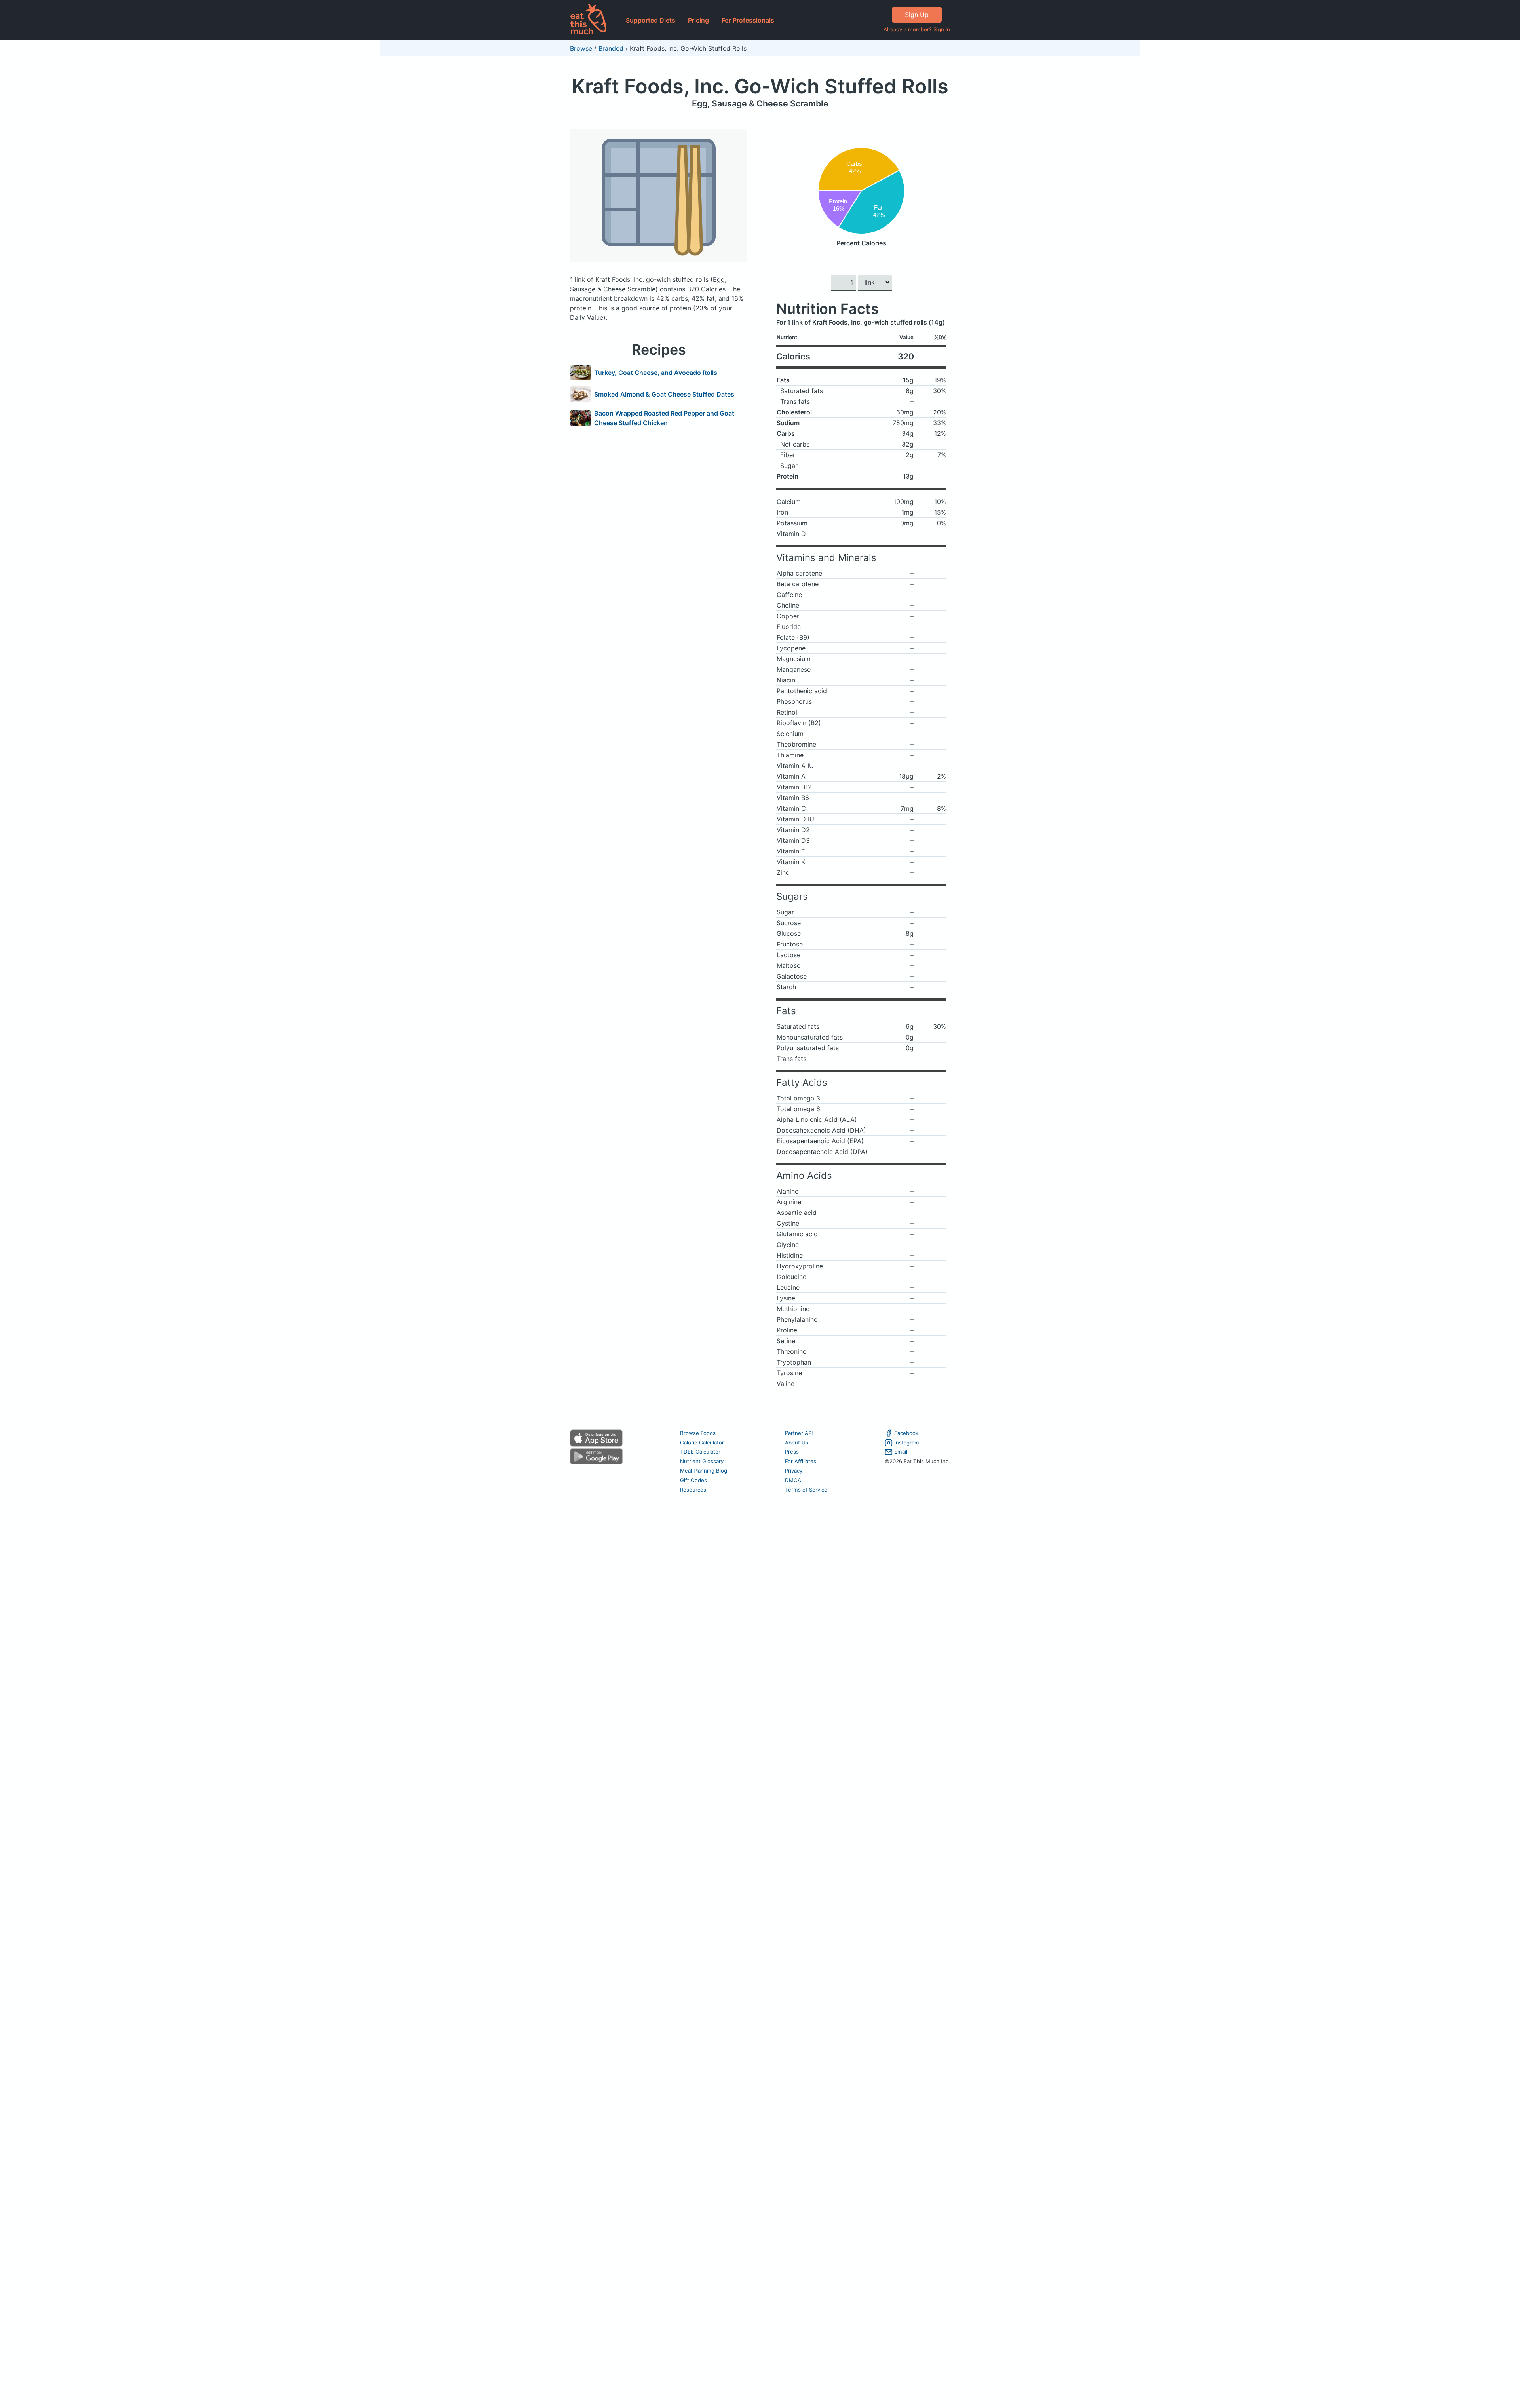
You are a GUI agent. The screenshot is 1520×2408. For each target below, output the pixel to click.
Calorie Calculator (702, 1443)
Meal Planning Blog (704, 1471)
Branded (611, 48)
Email (901, 1452)
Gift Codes (693, 1480)
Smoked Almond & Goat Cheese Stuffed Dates (664, 394)
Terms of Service (806, 1490)
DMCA (793, 1480)
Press (792, 1452)
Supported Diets (651, 20)
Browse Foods (698, 1433)
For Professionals (748, 20)
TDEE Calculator (700, 1452)
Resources (693, 1490)
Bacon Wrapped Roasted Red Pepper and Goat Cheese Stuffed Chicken (664, 418)
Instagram (907, 1443)
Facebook (906, 1433)
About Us (797, 1443)
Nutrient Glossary (702, 1461)
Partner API (799, 1433)
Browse (581, 48)
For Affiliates (801, 1461)
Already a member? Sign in (917, 29)
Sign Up (917, 15)
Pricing (698, 20)
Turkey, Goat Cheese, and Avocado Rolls (656, 373)
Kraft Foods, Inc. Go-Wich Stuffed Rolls (760, 86)
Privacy (794, 1471)
